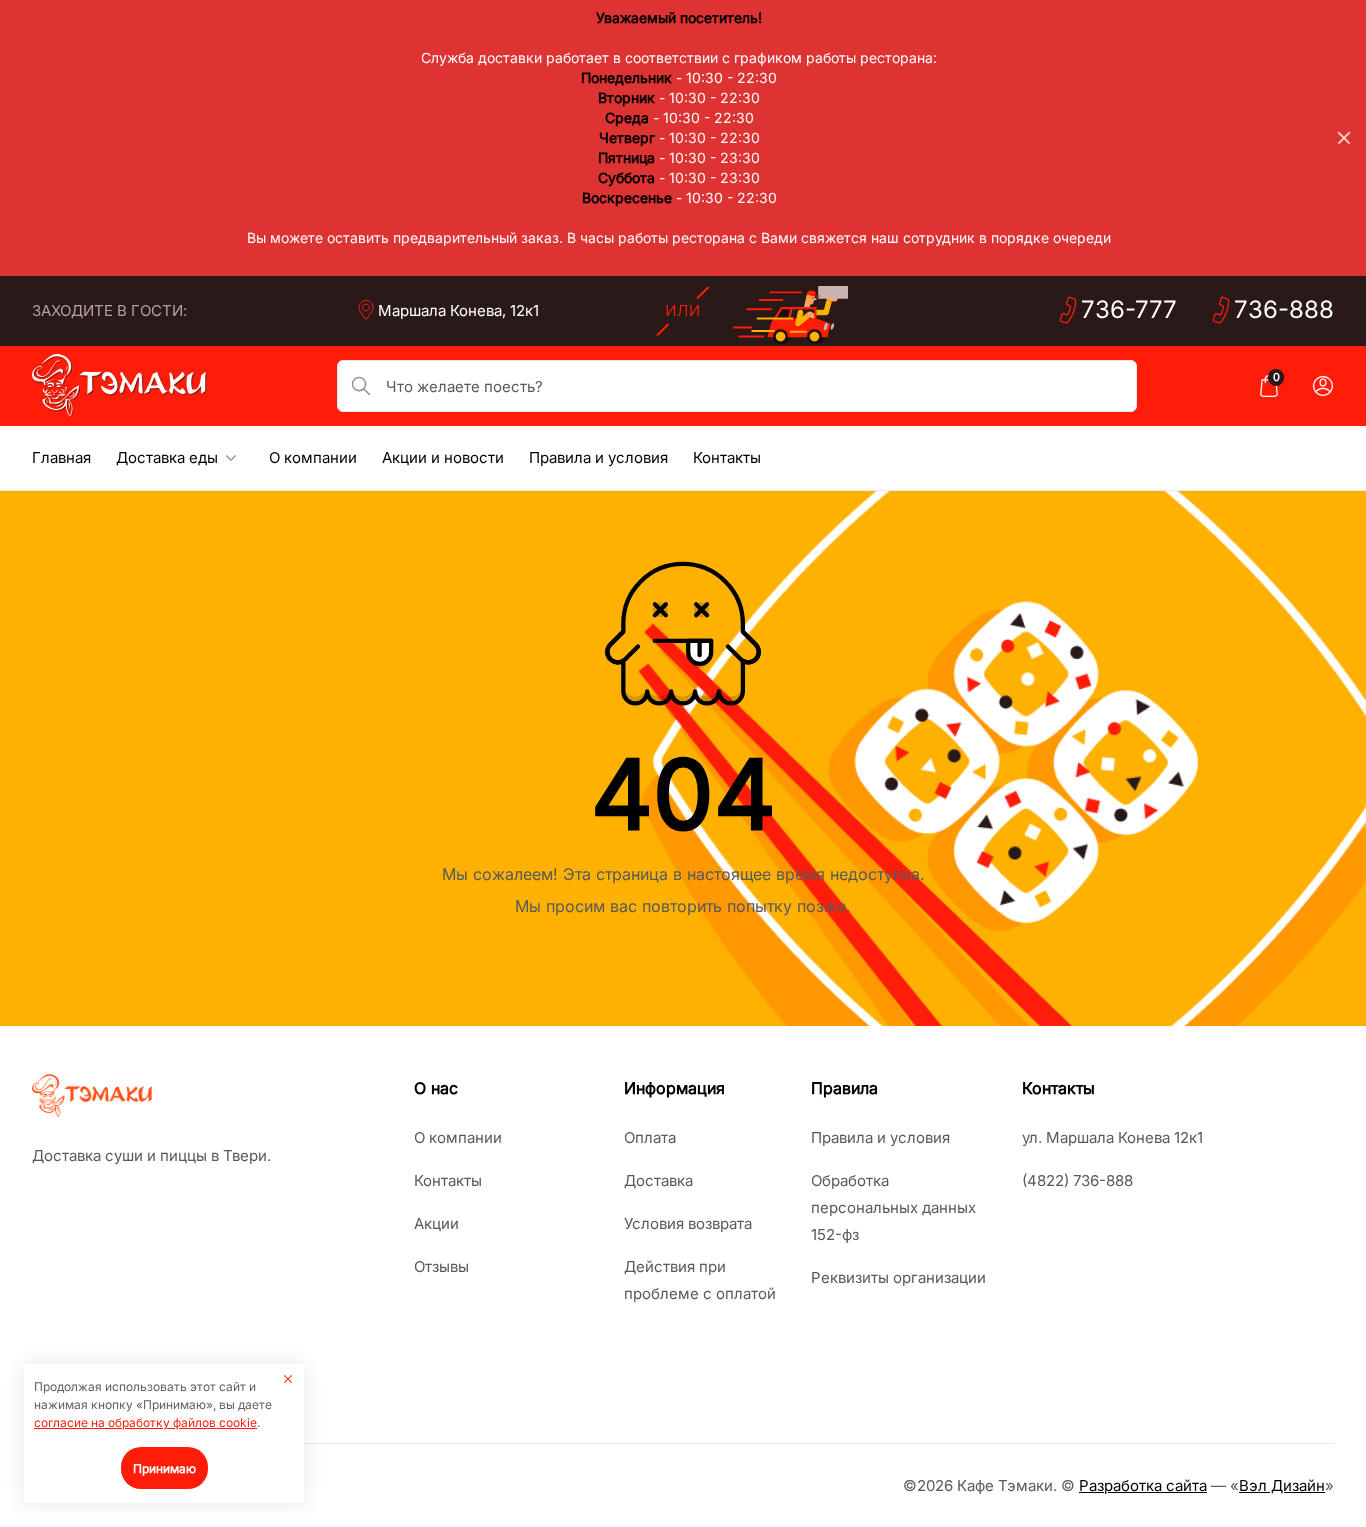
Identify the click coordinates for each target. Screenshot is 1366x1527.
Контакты (727, 457)
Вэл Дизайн (1282, 1485)
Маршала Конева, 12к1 (458, 310)
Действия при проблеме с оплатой (700, 1280)
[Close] (1344, 138)
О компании (313, 457)
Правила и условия (598, 457)
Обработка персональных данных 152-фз (893, 1207)
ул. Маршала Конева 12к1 (1112, 1137)
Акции (436, 1223)
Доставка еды (167, 457)
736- (1129, 309)
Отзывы (441, 1266)
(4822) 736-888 (1077, 1180)
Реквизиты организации (898, 1277)
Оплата (650, 1137)
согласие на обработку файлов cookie (145, 1422)
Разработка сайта (1143, 1485)
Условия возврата (688, 1223)
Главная (61, 457)
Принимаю (164, 1468)
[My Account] (1323, 386)
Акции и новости (443, 457)
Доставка (658, 1180)
